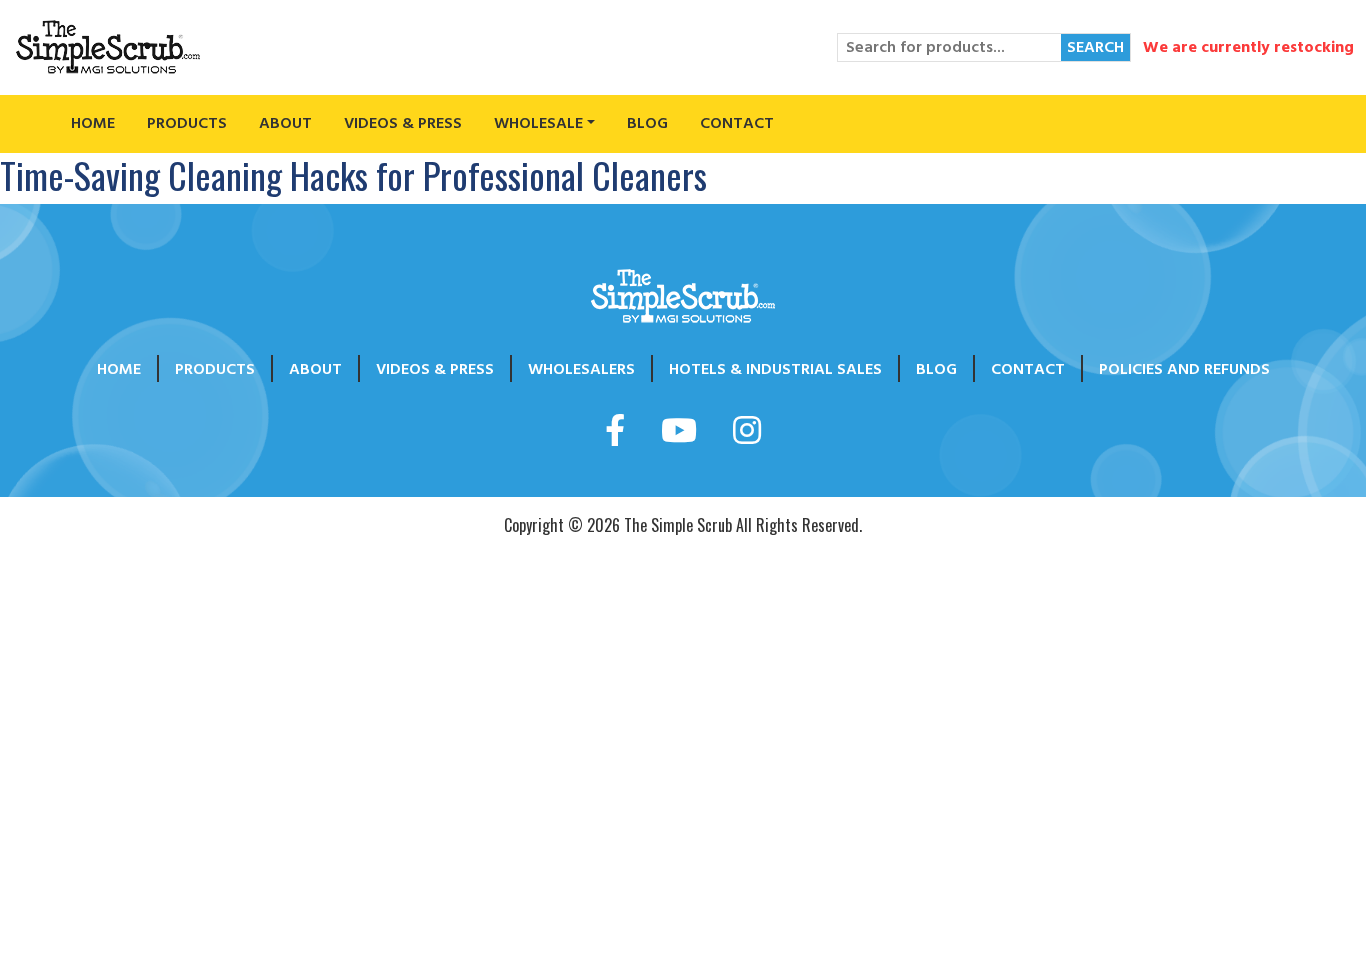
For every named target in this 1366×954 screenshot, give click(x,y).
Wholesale (538, 123)
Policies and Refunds (1184, 369)
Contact (737, 123)
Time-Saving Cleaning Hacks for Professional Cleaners (353, 174)
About (285, 123)
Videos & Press (403, 123)
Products (187, 123)
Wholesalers (581, 369)
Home (93, 123)
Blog (647, 123)
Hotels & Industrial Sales (775, 369)
